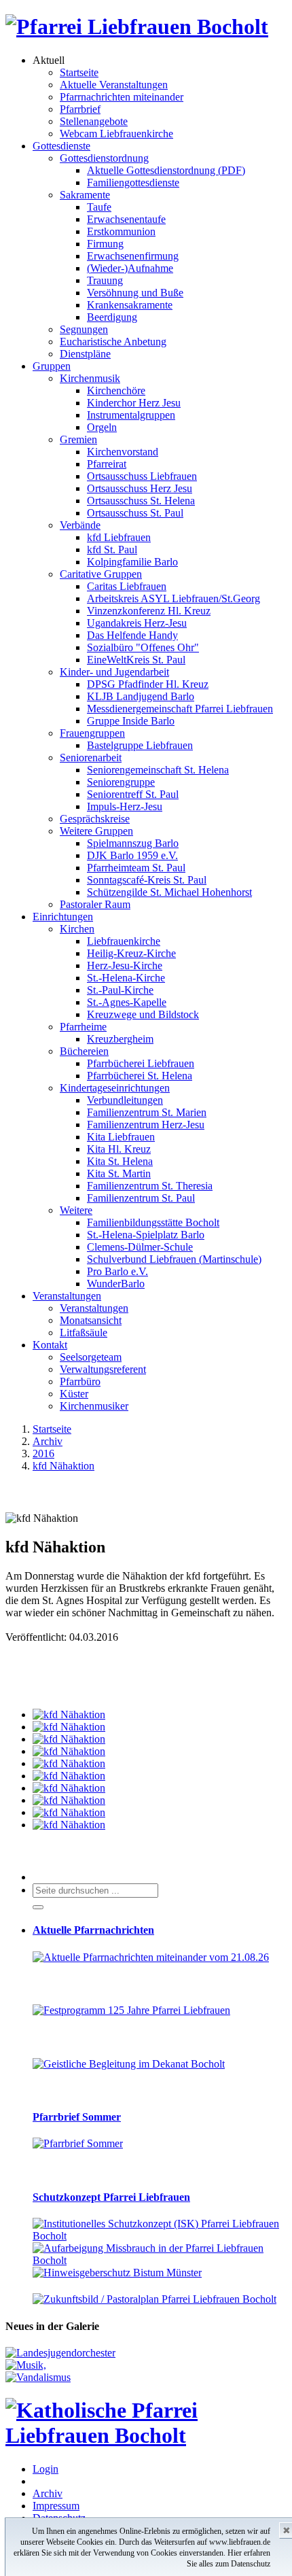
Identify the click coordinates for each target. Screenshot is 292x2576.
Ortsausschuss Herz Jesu (140, 488)
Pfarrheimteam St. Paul (136, 868)
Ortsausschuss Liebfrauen (142, 476)
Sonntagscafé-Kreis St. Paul (147, 880)
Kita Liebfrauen (121, 1137)
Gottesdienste (61, 146)
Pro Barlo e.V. (117, 1271)
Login (45, 2469)
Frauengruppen (92, 733)
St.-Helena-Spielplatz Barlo (146, 1235)
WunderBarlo (116, 1284)
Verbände (80, 525)
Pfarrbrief (80, 109)
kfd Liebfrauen (119, 537)
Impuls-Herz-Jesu (125, 806)
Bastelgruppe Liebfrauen (140, 745)
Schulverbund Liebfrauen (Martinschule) (174, 1259)
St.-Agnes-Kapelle (127, 1002)
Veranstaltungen (67, 1296)
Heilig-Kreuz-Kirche (131, 953)
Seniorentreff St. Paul (133, 794)
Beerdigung (112, 317)
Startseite (79, 72)
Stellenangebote (94, 121)
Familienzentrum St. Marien (147, 1112)
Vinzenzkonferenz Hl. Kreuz (149, 611)
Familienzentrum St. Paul (141, 1198)
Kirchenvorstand (123, 452)
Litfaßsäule (84, 1333)
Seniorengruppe (121, 782)
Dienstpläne (85, 354)
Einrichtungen (63, 917)
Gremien (78, 439)
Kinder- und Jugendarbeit (114, 672)
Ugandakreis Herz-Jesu (137, 623)
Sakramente (85, 195)
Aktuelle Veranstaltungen (114, 85)
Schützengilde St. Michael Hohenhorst (169, 892)
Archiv (48, 2493)
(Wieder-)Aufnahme (130, 268)
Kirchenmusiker (94, 1406)
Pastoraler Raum (95, 904)
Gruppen (52, 366)
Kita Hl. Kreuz (119, 1149)
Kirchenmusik (90, 378)
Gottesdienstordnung (104, 158)
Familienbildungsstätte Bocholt (153, 1222)
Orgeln (102, 427)
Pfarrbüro (80, 1381)
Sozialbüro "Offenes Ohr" (143, 647)
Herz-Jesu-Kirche (125, 965)
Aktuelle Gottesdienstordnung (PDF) (166, 170)
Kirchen (77, 929)
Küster (74, 1394)
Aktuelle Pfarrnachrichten (93, 1930)
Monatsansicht (91, 1320)
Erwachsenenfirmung (133, 256)
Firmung (105, 244)
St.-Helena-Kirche (126, 978)
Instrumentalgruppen (131, 415)
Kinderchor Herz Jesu (134, 403)
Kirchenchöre (116, 390)
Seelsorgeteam (91, 1357)
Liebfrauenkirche (124, 941)
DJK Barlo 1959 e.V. (132, 855)
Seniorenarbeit (91, 758)
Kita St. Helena (120, 1161)
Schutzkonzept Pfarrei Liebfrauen (111, 2197)
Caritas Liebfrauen (127, 586)
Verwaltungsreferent (103, 1369)
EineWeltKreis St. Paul (136, 660)
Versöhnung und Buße (135, 293)
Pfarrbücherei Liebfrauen (141, 1063)
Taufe (99, 207)
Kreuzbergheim (120, 1039)
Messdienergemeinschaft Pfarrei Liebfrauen (180, 709)
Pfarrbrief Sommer (77, 2117)
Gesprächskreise (95, 819)
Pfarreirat (107, 464)
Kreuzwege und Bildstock (143, 1014)
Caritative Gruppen (101, 574)
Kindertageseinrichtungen (115, 1088)
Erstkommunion (121, 231)
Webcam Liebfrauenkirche (116, 134)
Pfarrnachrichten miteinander (122, 97)
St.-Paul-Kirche (120, 990)
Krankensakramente (130, 305)
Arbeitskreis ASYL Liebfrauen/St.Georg (174, 598)
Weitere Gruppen (96, 831)
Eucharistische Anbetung (113, 342)
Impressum (56, 2506)
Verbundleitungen (125, 1100)
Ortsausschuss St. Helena (141, 501)
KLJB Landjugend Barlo (141, 696)
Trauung (105, 280)
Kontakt (50, 1345)
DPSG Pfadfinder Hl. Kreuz (148, 684)
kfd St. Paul (112, 550)
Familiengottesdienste (133, 182)
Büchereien (84, 1051)
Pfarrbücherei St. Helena (140, 1076)
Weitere (76, 1210)
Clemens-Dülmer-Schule (140, 1247)
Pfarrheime (83, 1027)
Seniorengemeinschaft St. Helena (158, 770)
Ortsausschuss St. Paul (135, 513)
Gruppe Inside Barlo (131, 721)
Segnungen (84, 329)
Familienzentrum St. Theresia (150, 1186)
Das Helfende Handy (132, 635)
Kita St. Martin (119, 1173)
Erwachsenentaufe (126, 219)
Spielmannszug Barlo (133, 843)
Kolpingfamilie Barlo (132, 562)
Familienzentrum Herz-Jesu (146, 1125)
